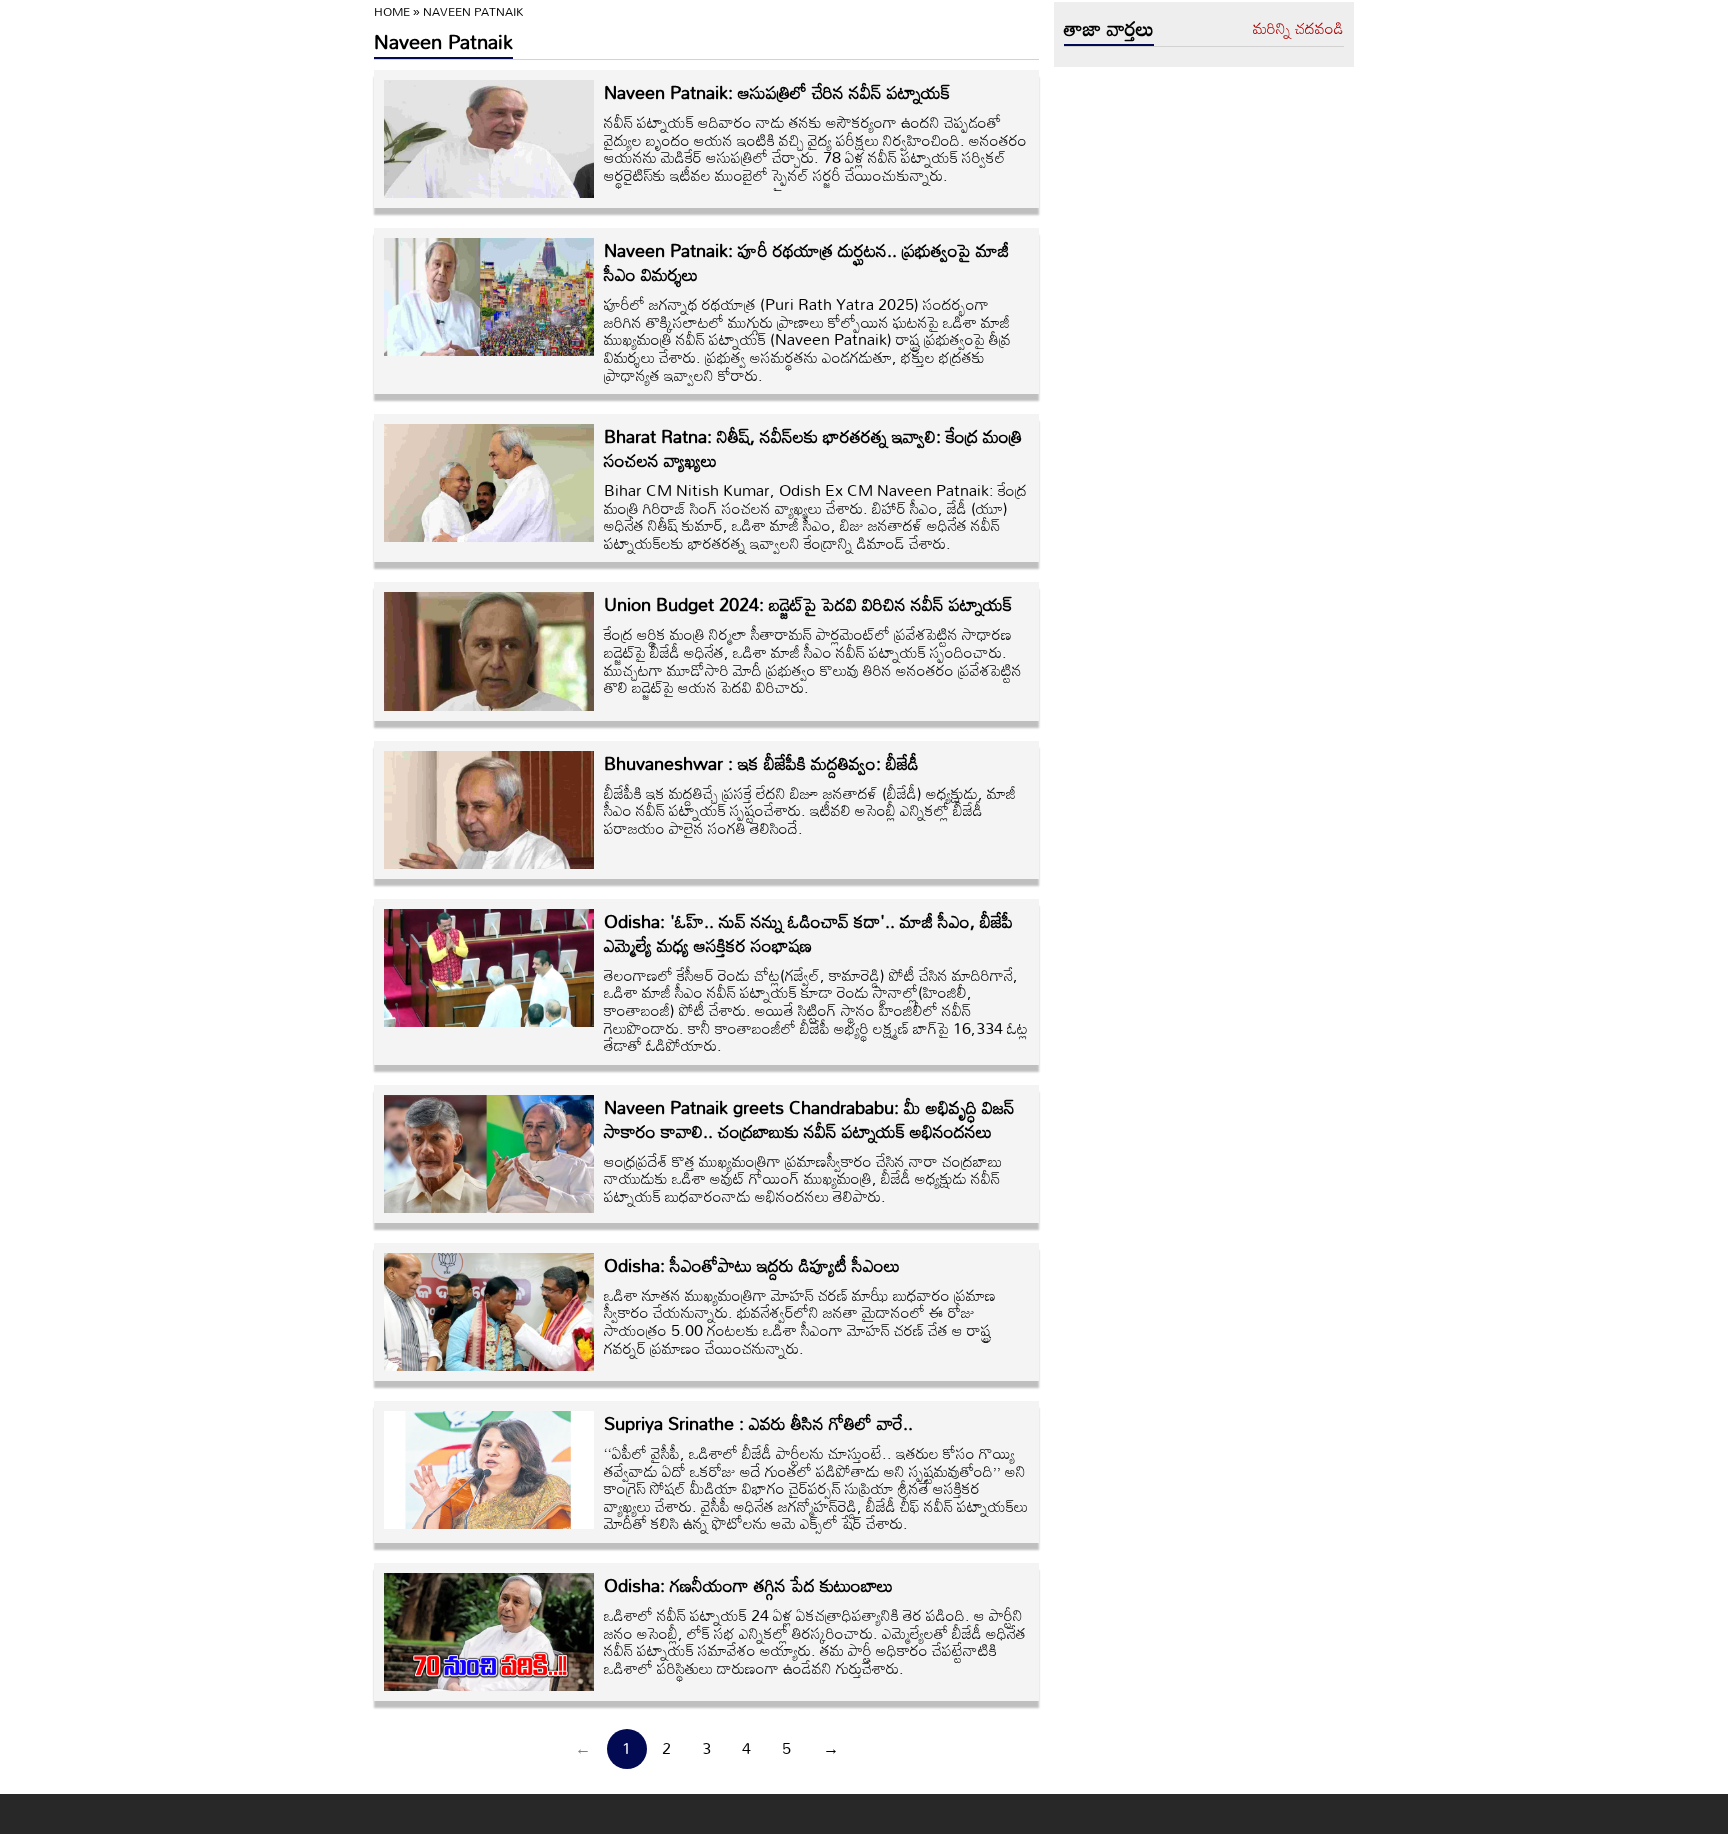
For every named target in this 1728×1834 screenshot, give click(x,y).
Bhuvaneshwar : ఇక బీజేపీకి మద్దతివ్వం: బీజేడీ (761, 763)
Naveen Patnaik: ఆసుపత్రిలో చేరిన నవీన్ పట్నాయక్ (777, 92)
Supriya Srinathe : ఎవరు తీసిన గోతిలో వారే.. (758, 1423)
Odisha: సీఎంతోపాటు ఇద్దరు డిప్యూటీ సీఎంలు (752, 1265)
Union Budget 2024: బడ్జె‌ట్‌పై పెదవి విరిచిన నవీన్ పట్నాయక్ (808, 604)
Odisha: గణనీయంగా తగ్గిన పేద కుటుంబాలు (748, 1585)
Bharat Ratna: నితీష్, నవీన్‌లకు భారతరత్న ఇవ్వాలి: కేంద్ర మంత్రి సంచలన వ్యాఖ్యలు (813, 448)
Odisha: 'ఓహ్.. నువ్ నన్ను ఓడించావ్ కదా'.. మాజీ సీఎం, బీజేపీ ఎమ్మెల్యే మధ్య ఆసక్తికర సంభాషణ (808, 933)
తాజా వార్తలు (1109, 28)
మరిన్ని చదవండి (1298, 29)
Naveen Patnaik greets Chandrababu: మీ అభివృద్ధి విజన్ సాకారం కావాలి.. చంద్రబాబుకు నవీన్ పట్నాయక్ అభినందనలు (809, 1119)
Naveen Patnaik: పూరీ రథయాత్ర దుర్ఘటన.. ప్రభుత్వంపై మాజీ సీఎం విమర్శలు (806, 262)
